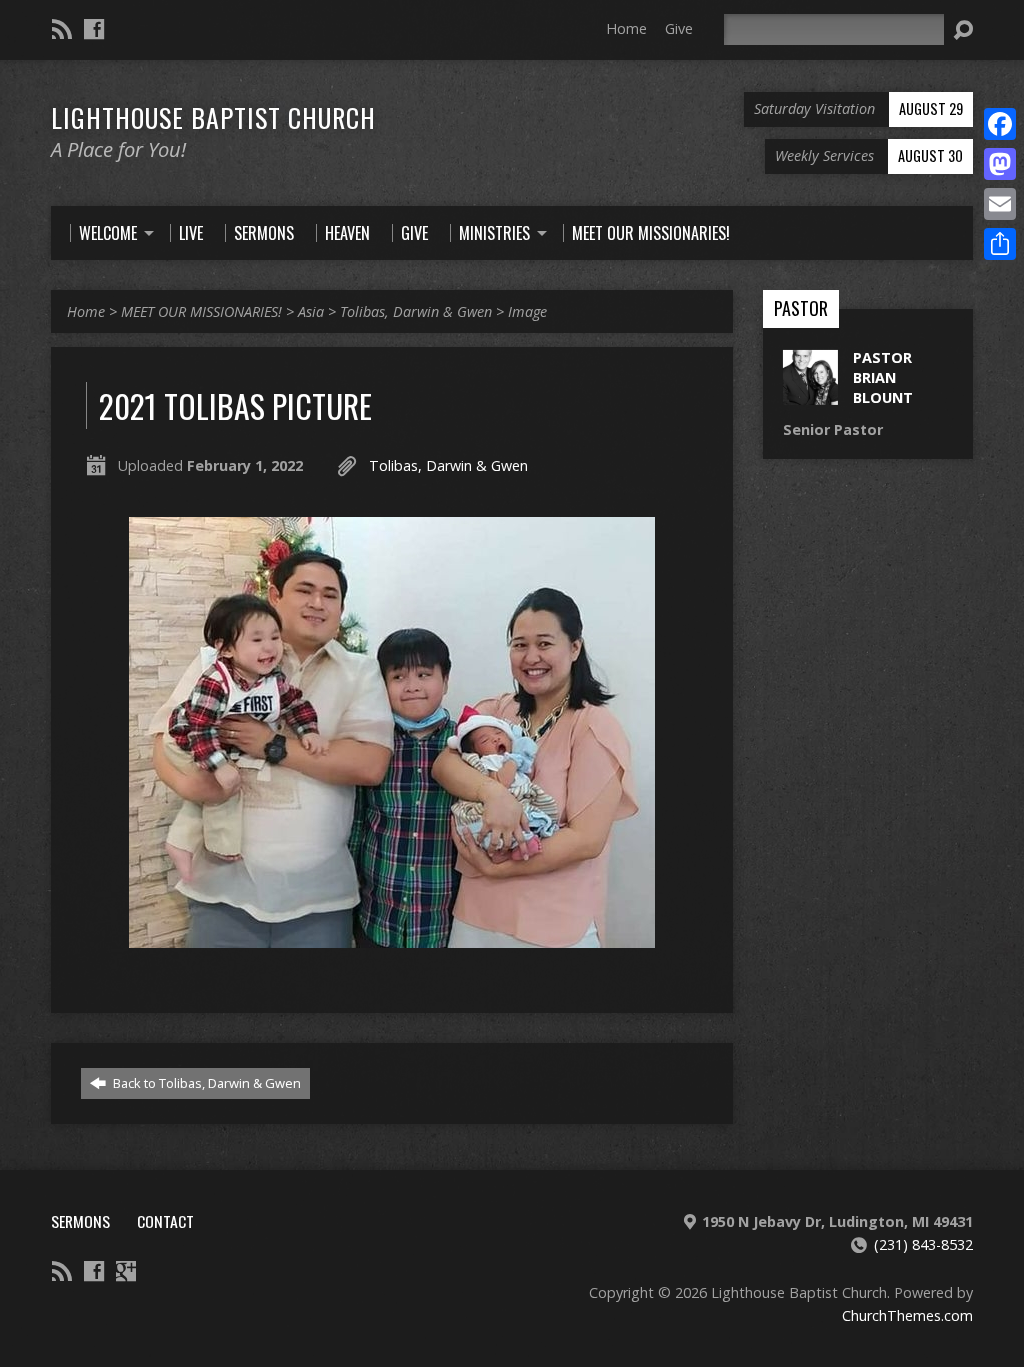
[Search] (963, 30)
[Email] (1000, 204)
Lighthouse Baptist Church (213, 117)
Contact (165, 1221)
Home (626, 28)
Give (679, 28)
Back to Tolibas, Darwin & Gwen (205, 1083)
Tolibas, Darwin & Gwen (416, 311)
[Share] (1000, 244)
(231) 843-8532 (923, 1244)
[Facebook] (94, 29)
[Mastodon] (1000, 164)
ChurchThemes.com (907, 1315)
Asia (311, 311)
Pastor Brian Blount (883, 377)
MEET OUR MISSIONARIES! (201, 311)
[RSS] (62, 29)
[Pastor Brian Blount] (810, 393)
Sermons (80, 1221)
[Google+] (126, 1271)
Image (527, 311)
